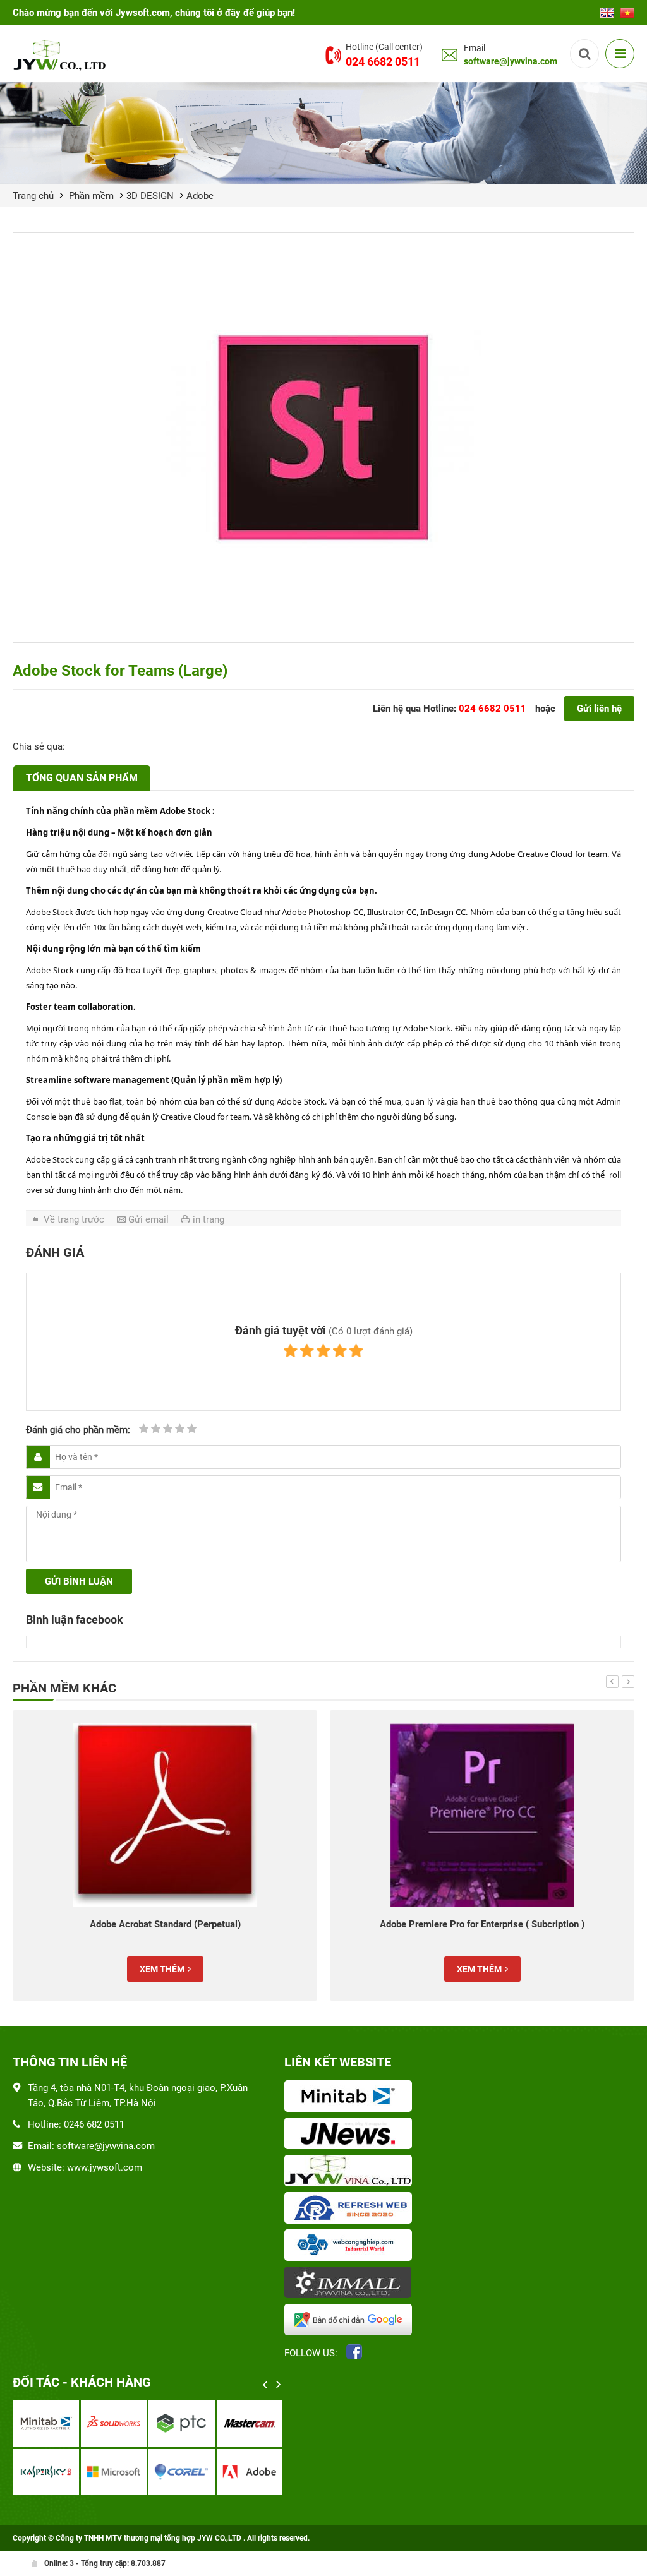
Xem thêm (162, 1969)
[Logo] (61, 55)
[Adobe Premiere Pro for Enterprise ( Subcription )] (165, 1815)
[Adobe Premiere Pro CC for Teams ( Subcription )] (482, 1815)
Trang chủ (33, 196)
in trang (209, 1219)
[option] (165, 1855)
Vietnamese (627, 9)
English (607, 9)
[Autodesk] (46, 2423)
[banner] (323, 133)
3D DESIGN (150, 196)
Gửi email (148, 1219)
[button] (612, 1682)
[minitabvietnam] (351, 2097)
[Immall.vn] (351, 2284)
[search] (584, 54)
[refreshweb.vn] (351, 2209)
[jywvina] (351, 2172)
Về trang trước (74, 1219)
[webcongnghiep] (351, 2246)
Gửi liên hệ (599, 709)
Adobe (200, 196)
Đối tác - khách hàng (82, 2382)
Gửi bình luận (79, 1581)
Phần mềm (91, 196)
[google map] (351, 2321)
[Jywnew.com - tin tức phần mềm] (351, 2135)
